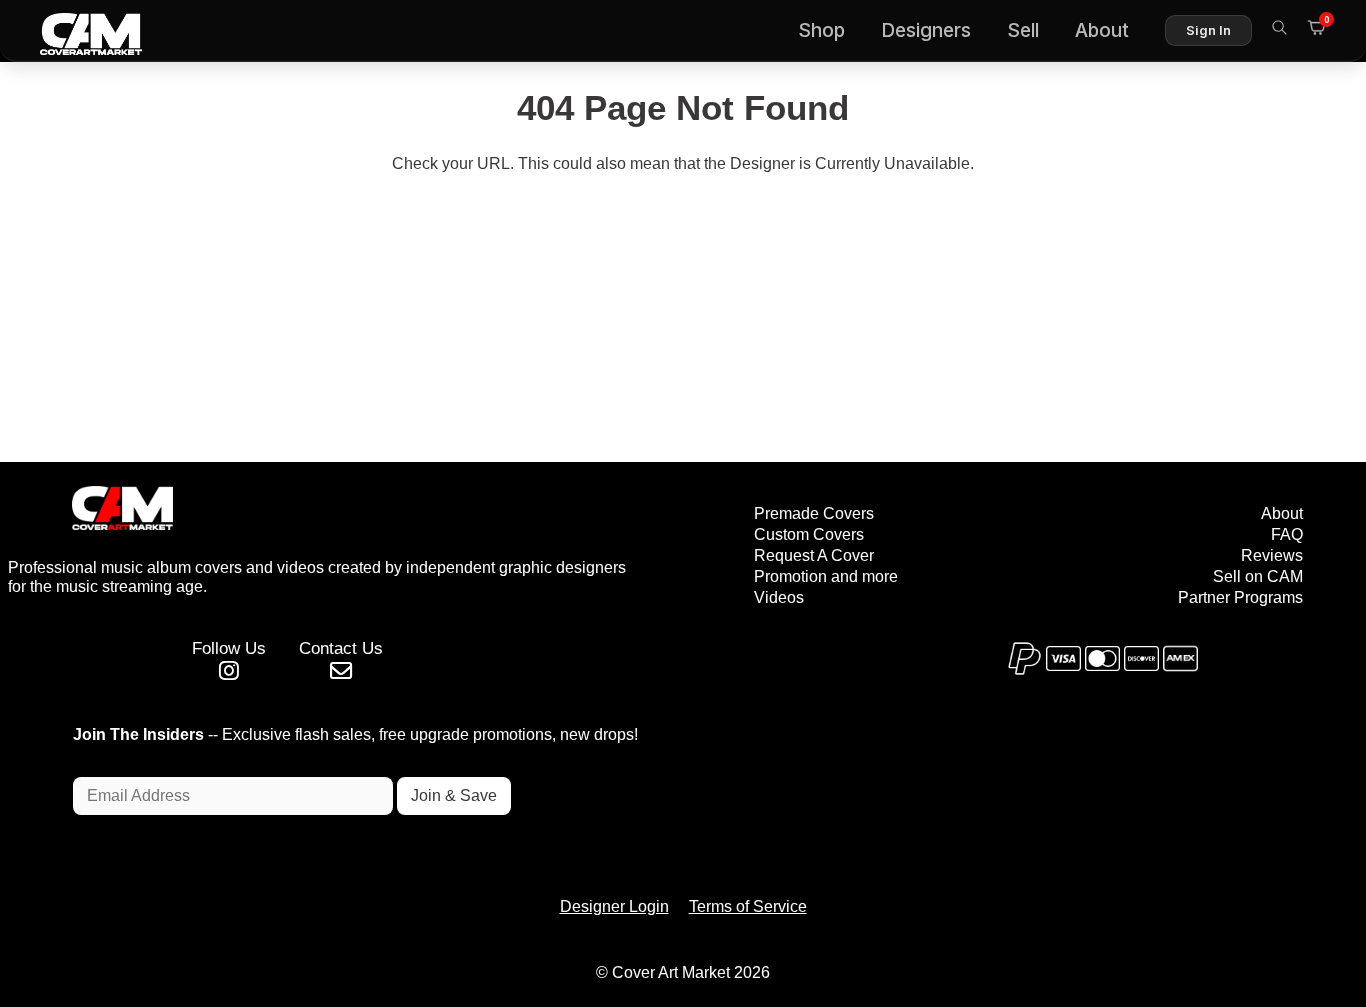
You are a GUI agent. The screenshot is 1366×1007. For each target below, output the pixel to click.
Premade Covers (814, 513)
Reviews (1272, 555)
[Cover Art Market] (75, 31)
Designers (926, 30)
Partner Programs (1240, 597)
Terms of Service (748, 906)
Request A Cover (814, 555)
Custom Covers (809, 534)
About (1102, 30)
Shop (821, 30)
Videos (779, 597)
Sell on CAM (1258, 576)
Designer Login (614, 906)
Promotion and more (826, 576)
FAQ (1287, 534)
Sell (1023, 30)
